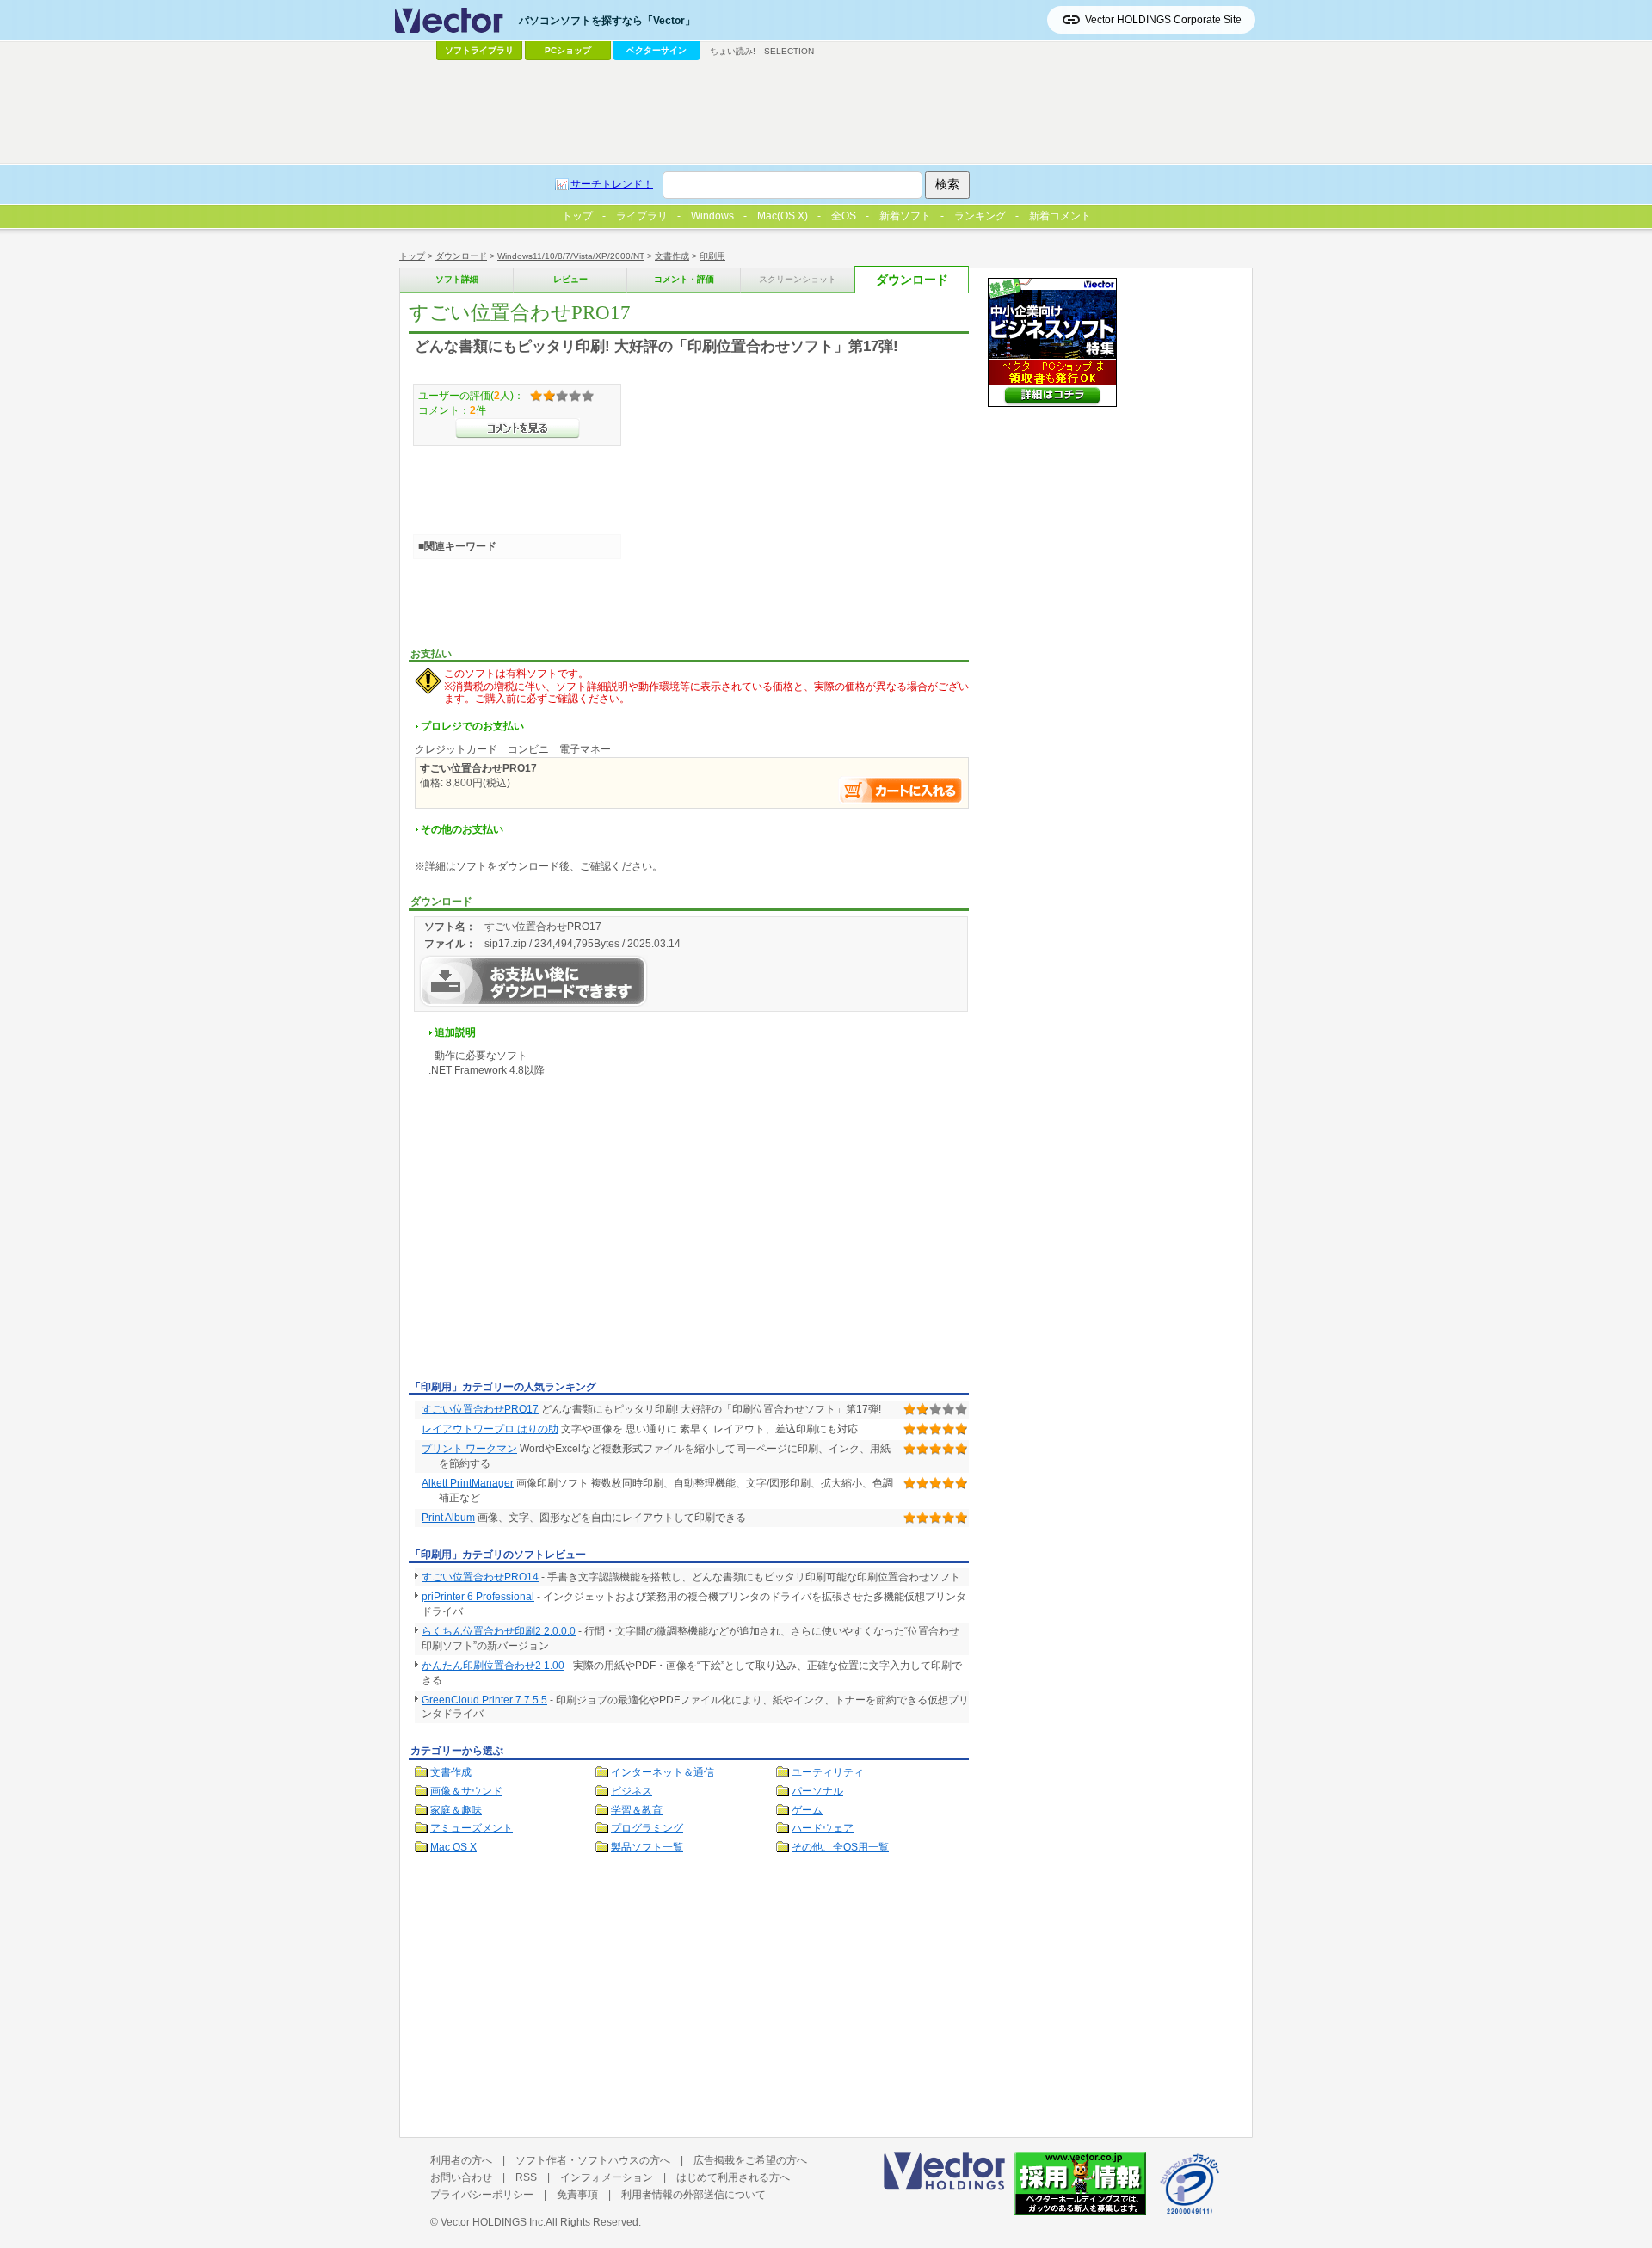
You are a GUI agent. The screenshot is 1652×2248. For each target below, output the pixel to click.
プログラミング (647, 1828)
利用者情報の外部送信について (693, 2195)
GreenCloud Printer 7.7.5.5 (484, 1700)
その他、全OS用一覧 (840, 1847)
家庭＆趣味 (456, 1810)
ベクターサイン (656, 50)
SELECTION (789, 51)
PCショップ (568, 50)
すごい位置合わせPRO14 (480, 1577)
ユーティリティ (828, 1772)
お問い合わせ (461, 2177)
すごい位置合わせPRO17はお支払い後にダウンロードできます (533, 981)
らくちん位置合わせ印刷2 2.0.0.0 (499, 1631)
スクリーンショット (798, 279)
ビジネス (632, 1791)
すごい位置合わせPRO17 (480, 1409)
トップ (412, 256)
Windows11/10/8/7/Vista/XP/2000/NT (571, 256)
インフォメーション (607, 2177)
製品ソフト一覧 (647, 1847)
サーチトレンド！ (612, 184)
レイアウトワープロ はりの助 (490, 1429)
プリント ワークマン (469, 1449)
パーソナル (817, 1791)
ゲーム (807, 1810)
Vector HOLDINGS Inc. (493, 2222)
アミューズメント (472, 1828)
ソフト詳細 (457, 279)
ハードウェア (823, 1828)
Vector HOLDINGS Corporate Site (1163, 20)
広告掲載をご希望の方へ (750, 2160)
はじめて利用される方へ (733, 2177)
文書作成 (672, 256)
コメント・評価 (684, 279)
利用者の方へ (461, 2160)
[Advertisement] (553, 1246)
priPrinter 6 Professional (478, 1597)
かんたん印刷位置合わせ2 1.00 (493, 1666)
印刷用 (712, 256)
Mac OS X (453, 1847)
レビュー (570, 279)
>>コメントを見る (518, 428)
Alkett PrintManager (468, 1483)
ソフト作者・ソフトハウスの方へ (593, 2160)
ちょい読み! (733, 51)
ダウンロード (461, 256)
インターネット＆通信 (663, 1772)
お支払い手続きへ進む (901, 790)
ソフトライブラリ (479, 50)
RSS (526, 2177)
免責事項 (577, 2195)
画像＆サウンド (466, 1791)
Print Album (448, 1518)
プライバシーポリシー (482, 2195)
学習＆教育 (637, 1810)
